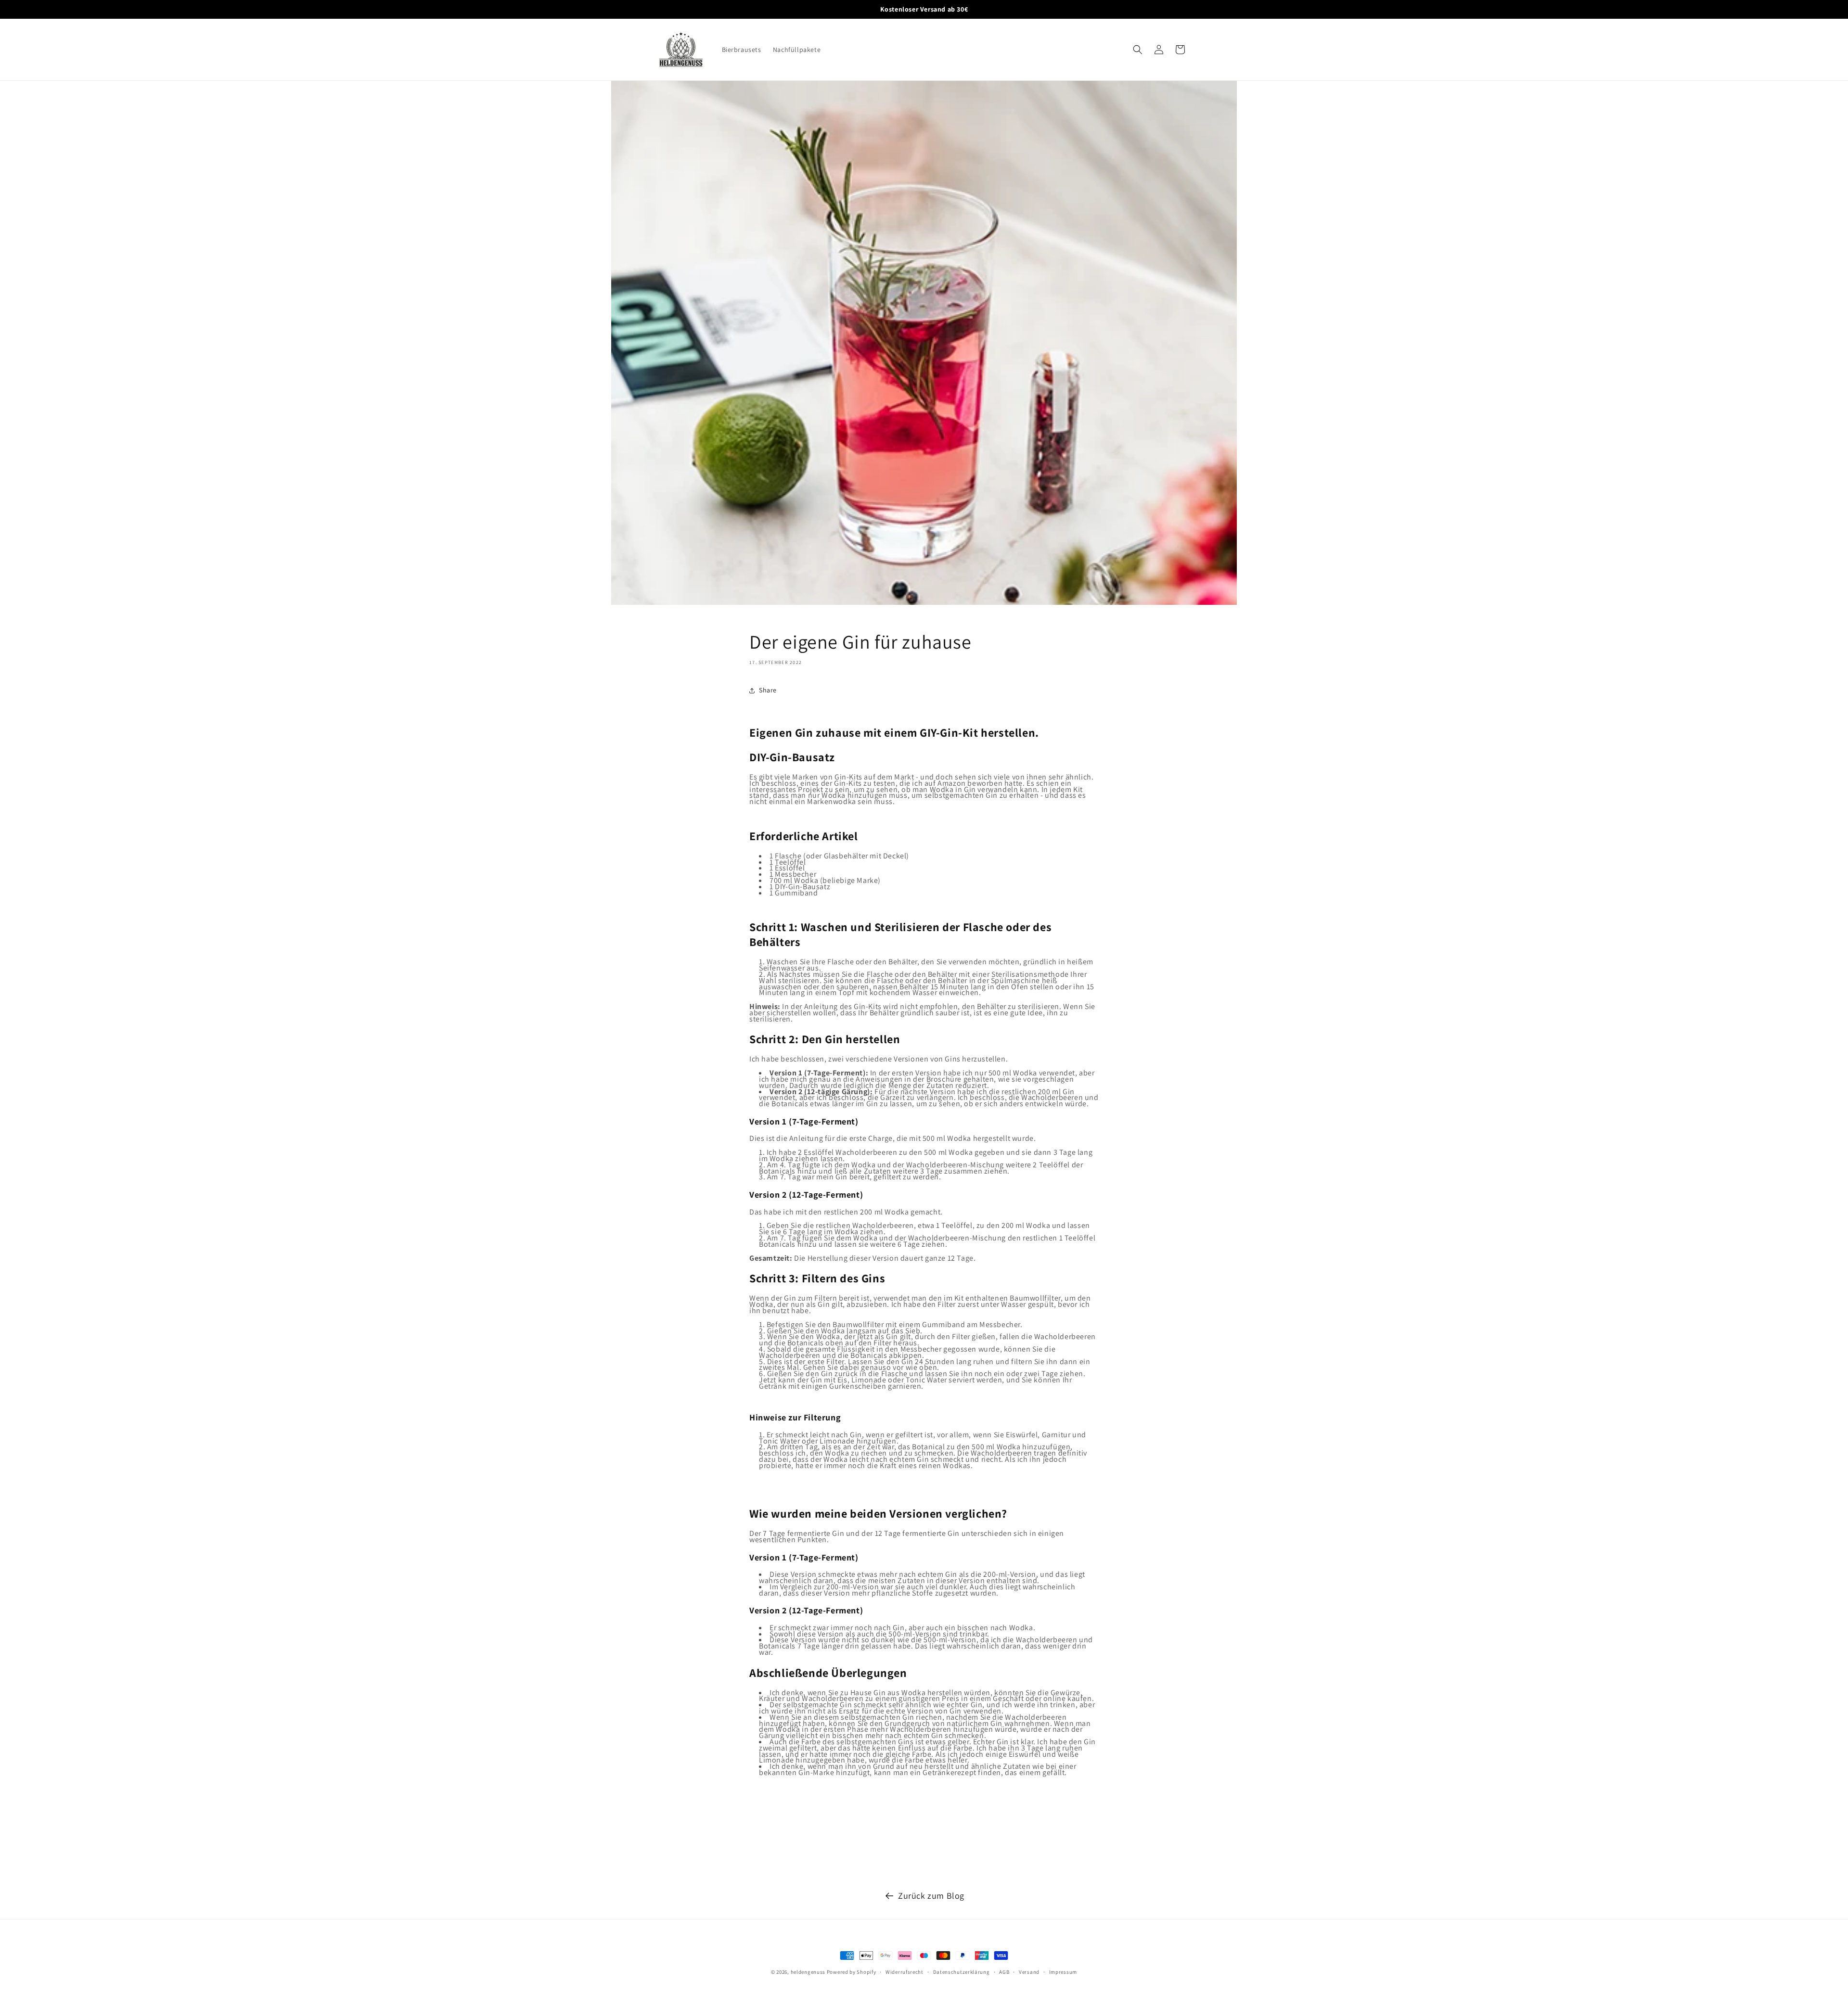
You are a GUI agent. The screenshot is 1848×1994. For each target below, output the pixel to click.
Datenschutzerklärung (962, 1972)
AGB (1004, 1972)
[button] (1138, 50)
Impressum (1063, 1972)
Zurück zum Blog (931, 1896)
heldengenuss (808, 1972)
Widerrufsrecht (905, 1972)
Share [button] (768, 690)
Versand (1029, 1972)
